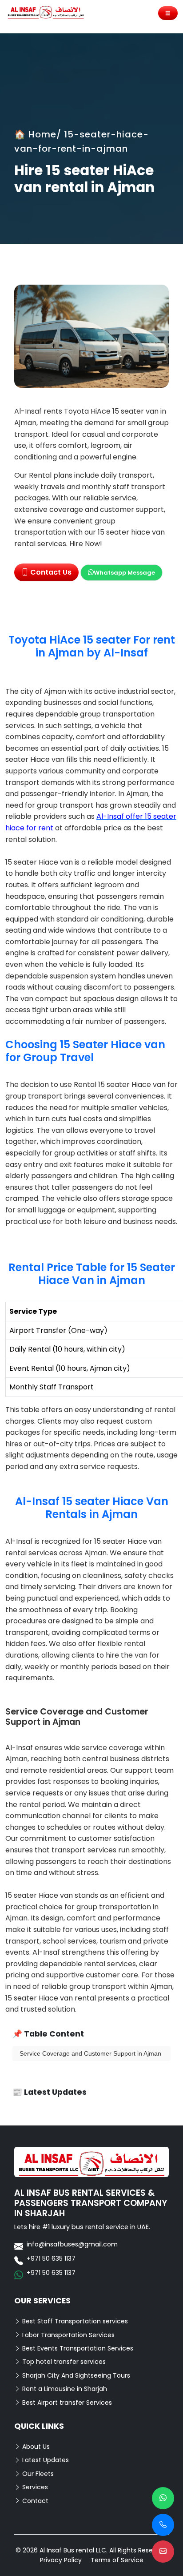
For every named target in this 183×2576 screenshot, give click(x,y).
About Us (35, 2447)
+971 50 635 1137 (51, 2258)
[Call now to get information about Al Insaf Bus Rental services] (163, 2525)
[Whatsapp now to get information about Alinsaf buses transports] (163, 2498)
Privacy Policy (61, 2560)
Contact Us (50, 572)
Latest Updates (45, 2460)
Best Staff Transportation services (74, 2321)
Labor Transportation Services (68, 2335)
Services (34, 2487)
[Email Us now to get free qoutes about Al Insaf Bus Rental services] (163, 2552)
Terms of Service (117, 2560)
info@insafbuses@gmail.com (72, 2244)
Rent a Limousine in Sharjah (64, 2389)
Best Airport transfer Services (66, 2403)
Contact (34, 2501)
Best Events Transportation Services (77, 2348)
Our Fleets (37, 2474)
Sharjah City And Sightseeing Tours (75, 2375)
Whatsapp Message (124, 573)
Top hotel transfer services (63, 2362)
